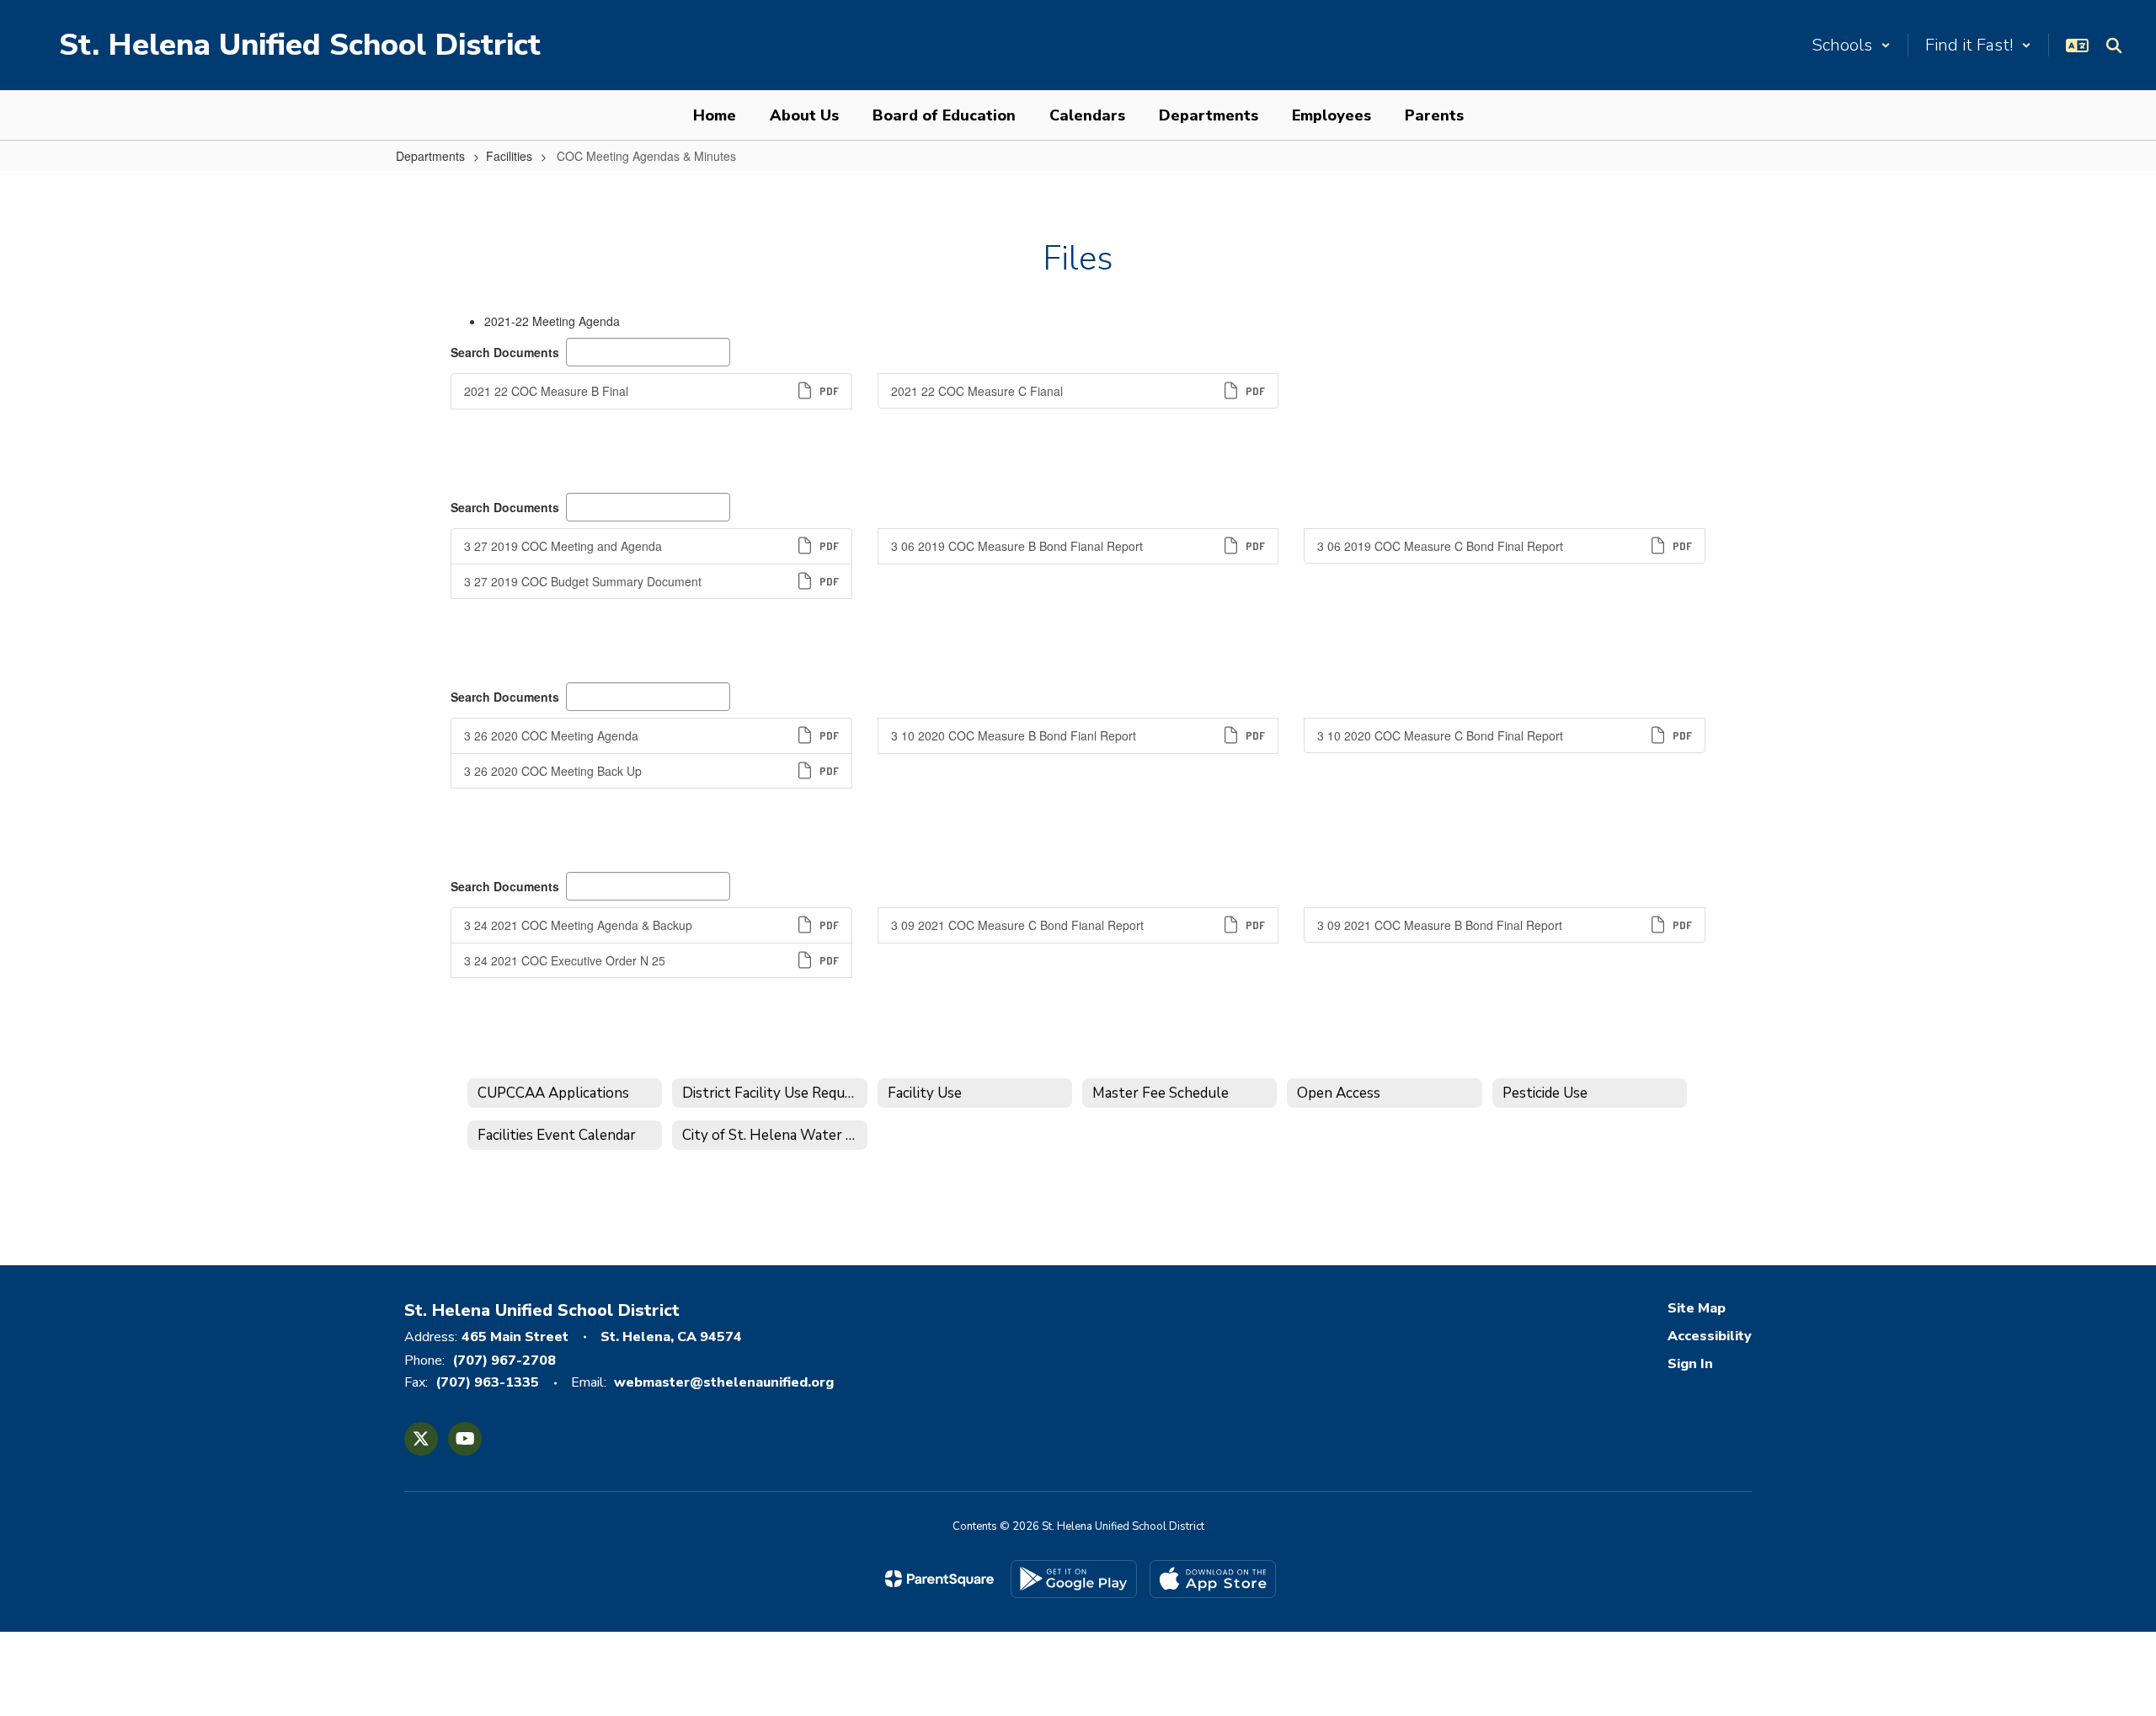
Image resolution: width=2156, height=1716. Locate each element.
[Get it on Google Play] (1074, 1579)
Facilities (509, 156)
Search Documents (505, 352)
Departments (430, 156)
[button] (1851, 45)
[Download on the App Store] (1213, 1579)
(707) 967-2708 (504, 1361)
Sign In (1690, 1364)
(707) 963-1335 (487, 1382)
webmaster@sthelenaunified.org (724, 1382)
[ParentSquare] (939, 1579)
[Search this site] (2114, 45)
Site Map (1697, 1308)
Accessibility (1710, 1336)
